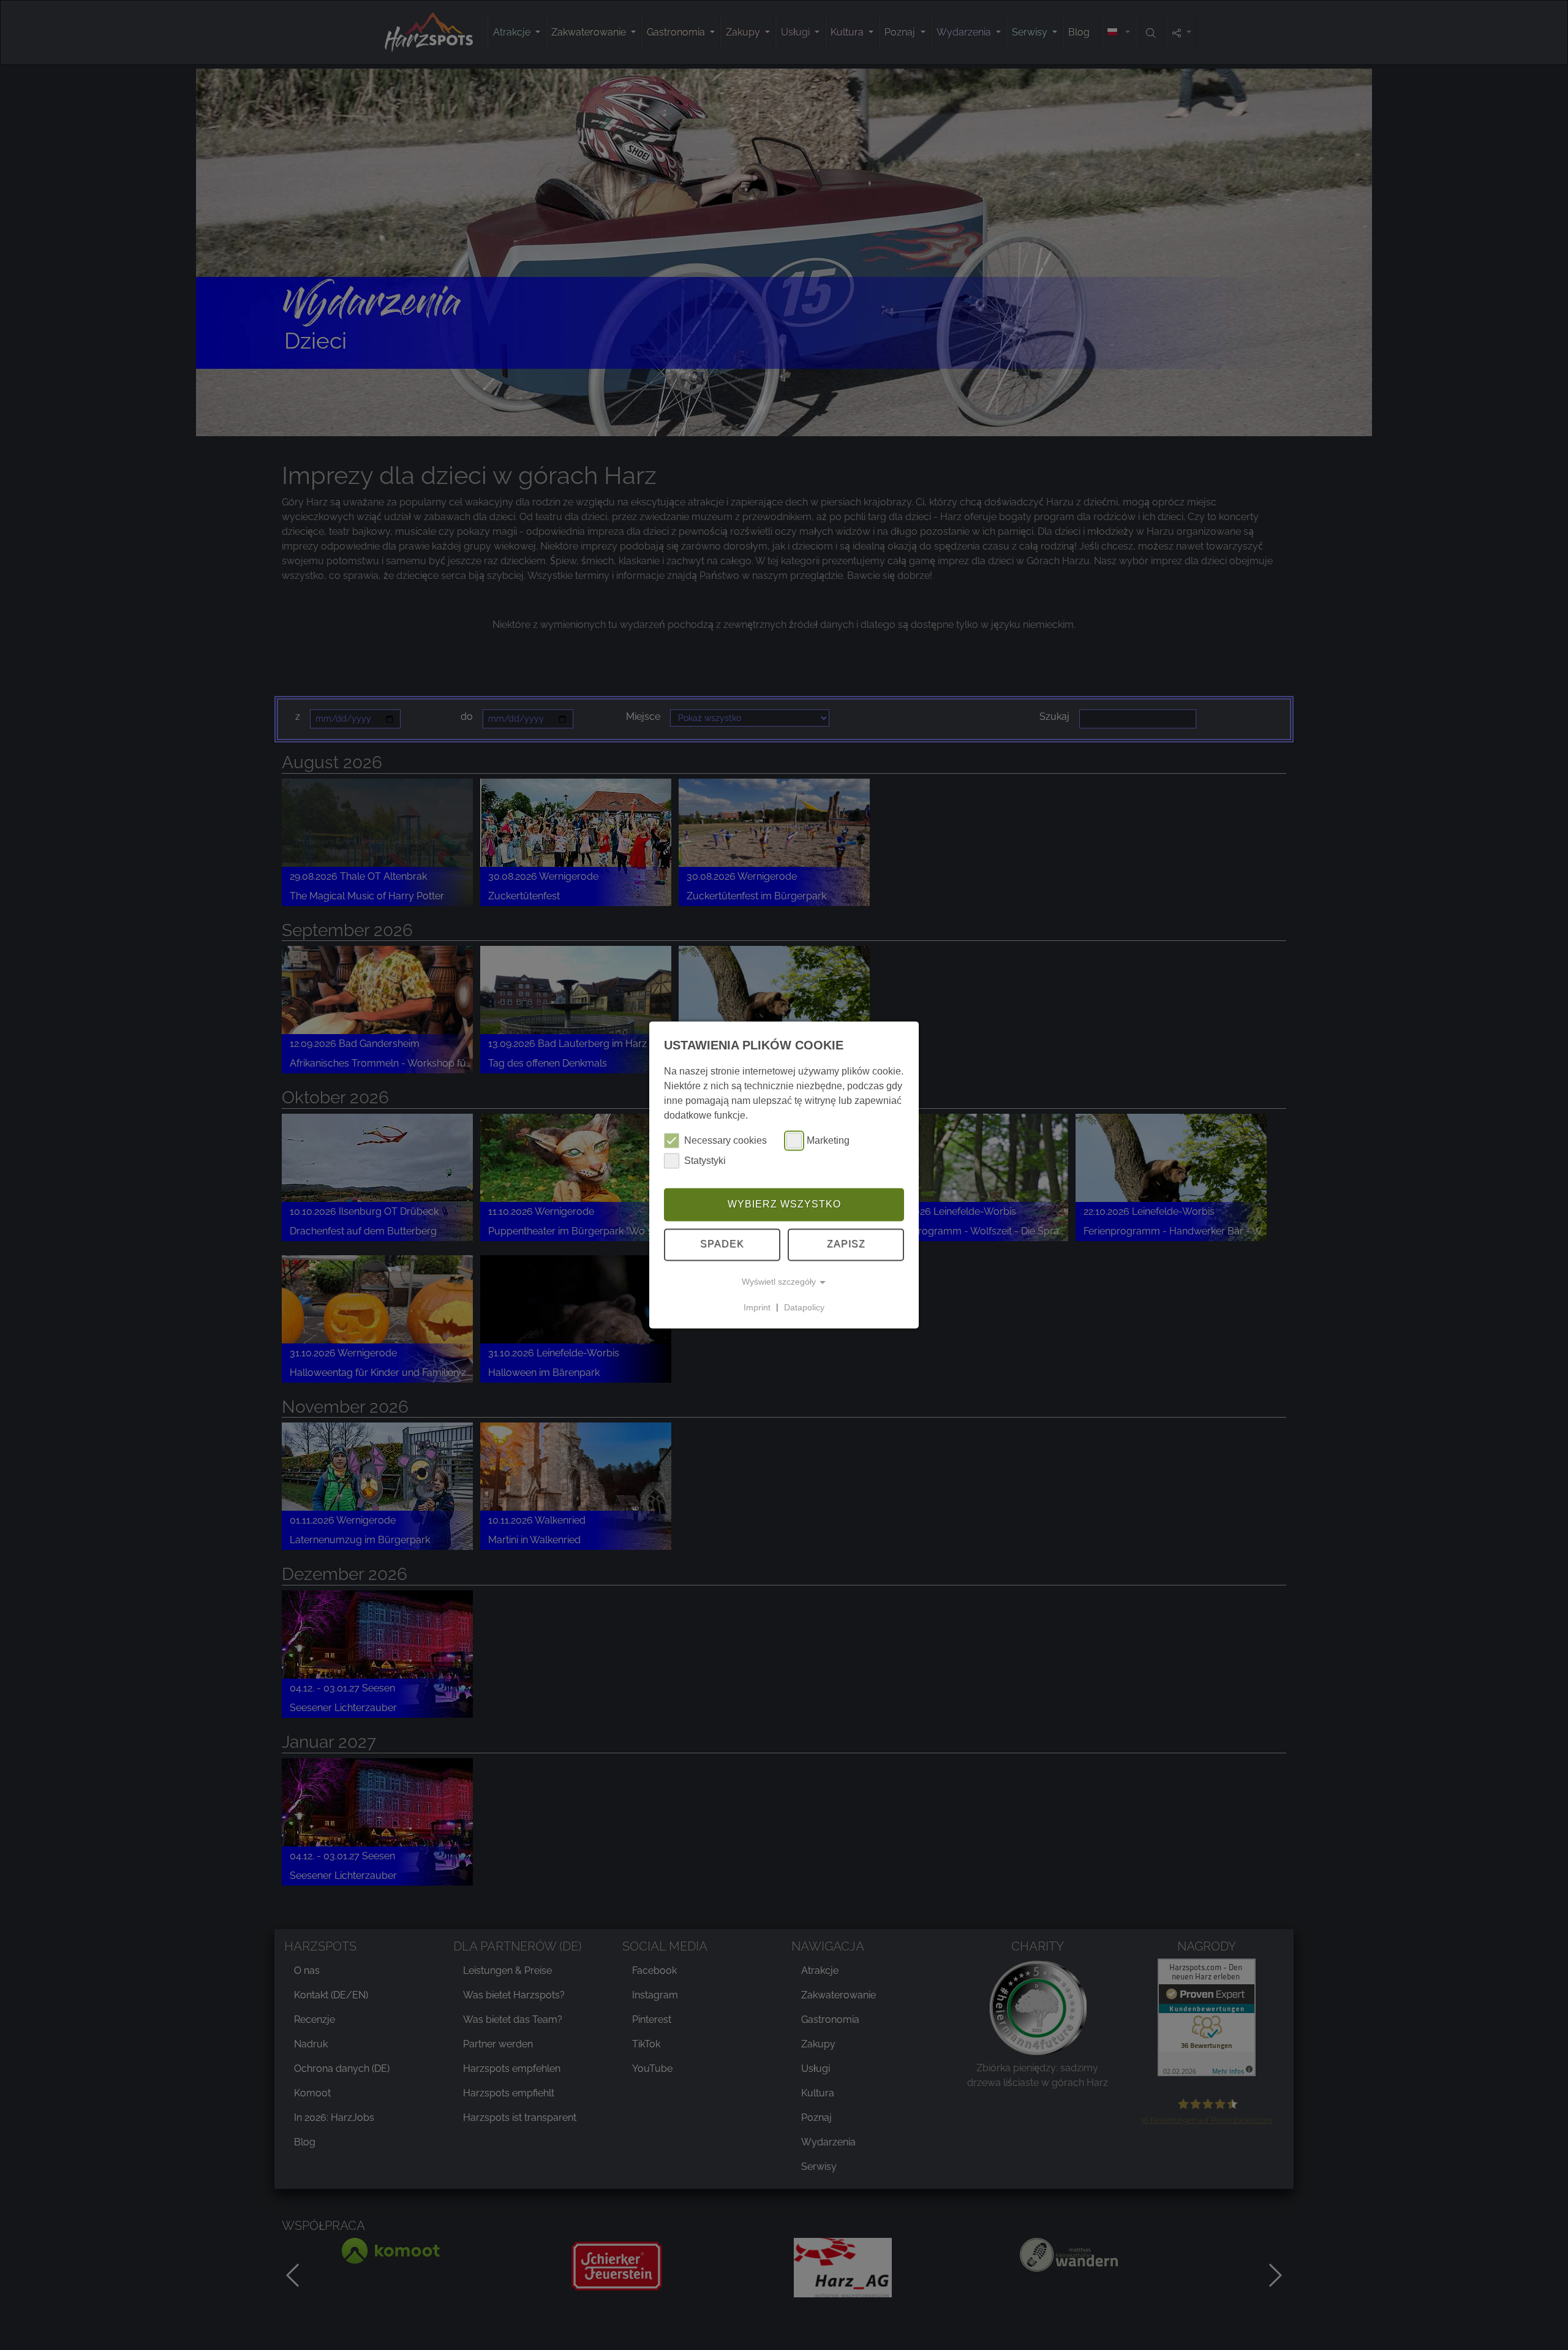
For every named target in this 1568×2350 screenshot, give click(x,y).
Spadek (722, 1245)
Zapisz (846, 1245)
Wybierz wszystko (784, 1204)
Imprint (757, 1307)
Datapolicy (804, 1307)
